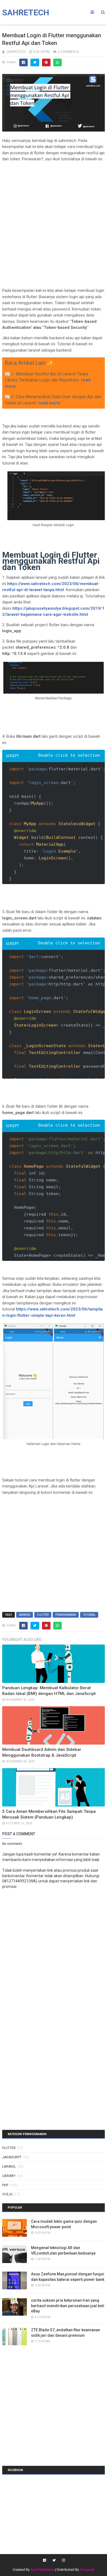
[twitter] (54, 2560)
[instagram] (63, 2560)
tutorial (89, 1615)
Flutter (43, 1615)
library (9, 2176)
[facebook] (45, 2560)
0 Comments (68, 52)
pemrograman (66, 1615)
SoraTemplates (42, 2570)
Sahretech (26, 12)
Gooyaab (87, 2570)
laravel (9, 2167)
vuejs (7, 2194)
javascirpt (12, 2157)
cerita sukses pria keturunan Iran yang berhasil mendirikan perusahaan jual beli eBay (68, 2306)
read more (49, 403)
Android (25, 1615)
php (5, 2185)
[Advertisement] (54, 220)
